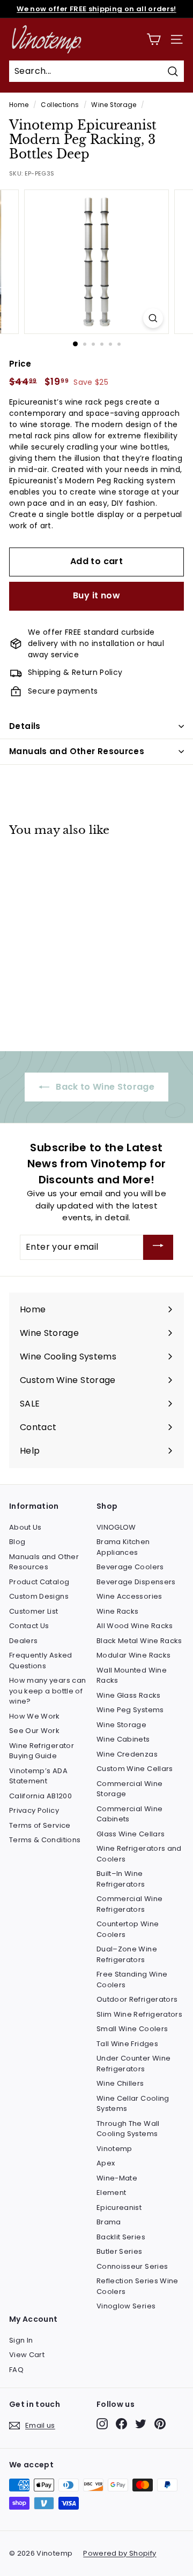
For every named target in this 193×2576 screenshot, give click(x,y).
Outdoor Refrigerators (137, 1999)
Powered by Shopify (120, 2553)
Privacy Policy (34, 1810)
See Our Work (34, 1731)
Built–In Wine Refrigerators (121, 1879)
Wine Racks (118, 1611)
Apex (106, 2163)
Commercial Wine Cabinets (129, 1814)
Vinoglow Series (126, 2306)
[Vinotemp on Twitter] (141, 2424)
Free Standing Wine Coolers (132, 1980)
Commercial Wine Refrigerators (129, 1904)
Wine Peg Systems (130, 1710)
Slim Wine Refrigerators (139, 2014)
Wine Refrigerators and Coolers (139, 1854)
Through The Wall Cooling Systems (128, 2129)
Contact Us (29, 1626)
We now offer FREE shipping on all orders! (96, 9)
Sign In (21, 2340)
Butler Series (120, 2251)
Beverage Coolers (130, 1567)
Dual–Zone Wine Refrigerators (127, 1954)
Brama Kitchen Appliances (123, 1547)
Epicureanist (119, 2208)
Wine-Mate (117, 2178)
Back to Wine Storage (104, 1087)
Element (111, 2193)
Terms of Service (40, 1825)
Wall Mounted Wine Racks (132, 1675)
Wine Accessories (129, 1596)
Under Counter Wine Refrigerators (133, 2064)
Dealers (23, 1641)
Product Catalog (39, 1582)
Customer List (34, 1611)
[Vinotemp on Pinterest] (160, 2424)
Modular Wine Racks (133, 1655)
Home (19, 105)
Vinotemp (114, 2149)
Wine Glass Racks (129, 1695)
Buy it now (96, 595)
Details (25, 726)
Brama (109, 2222)
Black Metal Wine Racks (139, 1641)
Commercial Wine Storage (129, 1789)
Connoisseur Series (132, 2266)
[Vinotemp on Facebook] (121, 2424)
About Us (25, 1527)
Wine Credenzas (127, 1754)
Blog (17, 1542)
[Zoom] (153, 318)
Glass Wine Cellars (131, 1834)
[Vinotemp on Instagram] (102, 2424)
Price (20, 364)
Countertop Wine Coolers (128, 1929)
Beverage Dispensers (136, 1582)
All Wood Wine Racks (135, 1626)
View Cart (27, 2355)
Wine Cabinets (123, 1739)
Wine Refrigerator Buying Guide (42, 1751)
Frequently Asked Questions (41, 1661)
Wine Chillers (120, 2083)
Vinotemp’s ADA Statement (38, 1776)
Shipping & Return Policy (75, 672)
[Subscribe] (158, 1247)
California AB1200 (40, 1796)
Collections (60, 105)
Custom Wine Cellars (135, 1769)
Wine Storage (114, 105)
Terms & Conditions (45, 1840)
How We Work (35, 1716)
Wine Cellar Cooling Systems (133, 2104)
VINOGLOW (116, 1527)
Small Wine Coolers (132, 2029)
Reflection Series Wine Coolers (138, 2286)
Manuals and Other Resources (77, 751)
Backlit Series (121, 2237)
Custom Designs (39, 1596)
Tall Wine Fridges (127, 2044)
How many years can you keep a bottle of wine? (47, 1691)
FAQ (16, 2370)
